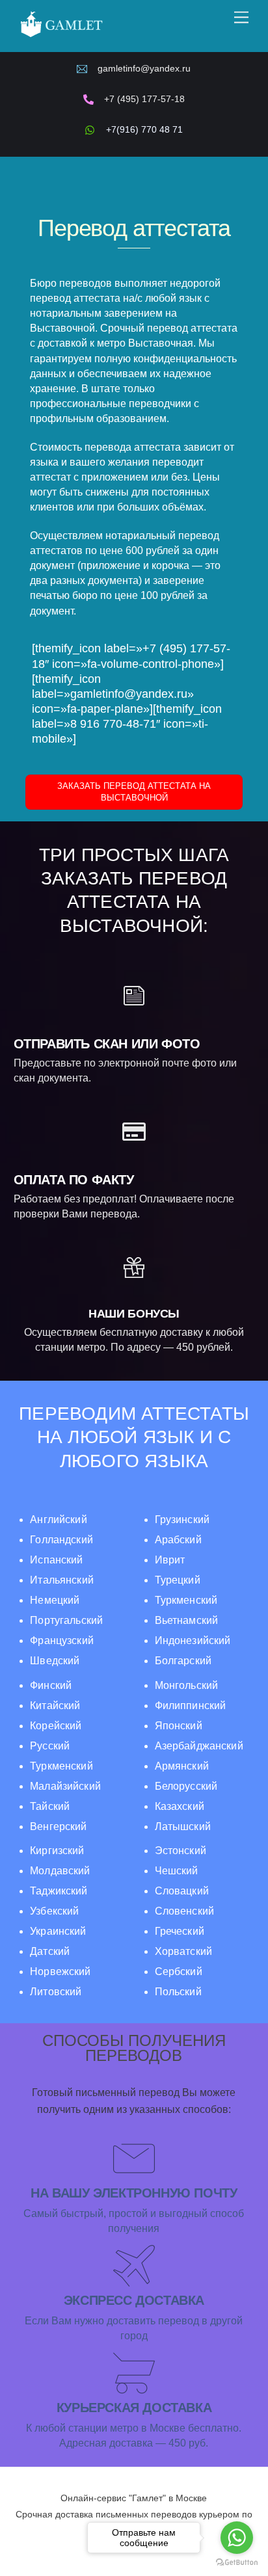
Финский (51, 1685)
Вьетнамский (187, 1620)
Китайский (55, 1706)
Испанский (56, 1560)
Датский (50, 1951)
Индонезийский (193, 1640)
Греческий (180, 1931)
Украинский (58, 1931)
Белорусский (186, 1786)
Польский (178, 1992)
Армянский (182, 1766)
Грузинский (182, 1520)
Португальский (66, 1620)
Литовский (56, 1992)
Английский (59, 1520)
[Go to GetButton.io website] (237, 2563)
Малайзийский (65, 1786)
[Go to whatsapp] (237, 2538)
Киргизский (57, 1851)
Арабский (178, 1540)
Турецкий (178, 1580)
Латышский (183, 1826)
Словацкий (182, 1891)
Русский (50, 1746)
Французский (62, 1640)
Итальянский (62, 1580)
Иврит (170, 1560)
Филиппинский (191, 1706)
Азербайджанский (199, 1746)
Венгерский (58, 1826)
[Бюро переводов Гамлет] (61, 36)
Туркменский (186, 1600)
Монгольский (187, 1685)
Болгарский (183, 1661)
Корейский (56, 1726)
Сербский (179, 1972)
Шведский (55, 1661)
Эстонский (181, 1851)
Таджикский (59, 1891)
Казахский (180, 1806)
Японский (179, 1726)
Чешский (177, 1871)
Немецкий (55, 1600)
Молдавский (60, 1871)
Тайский (50, 1806)
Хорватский (183, 1951)
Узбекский (54, 1911)
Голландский (61, 1540)
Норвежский (60, 1972)
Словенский (184, 1911)
